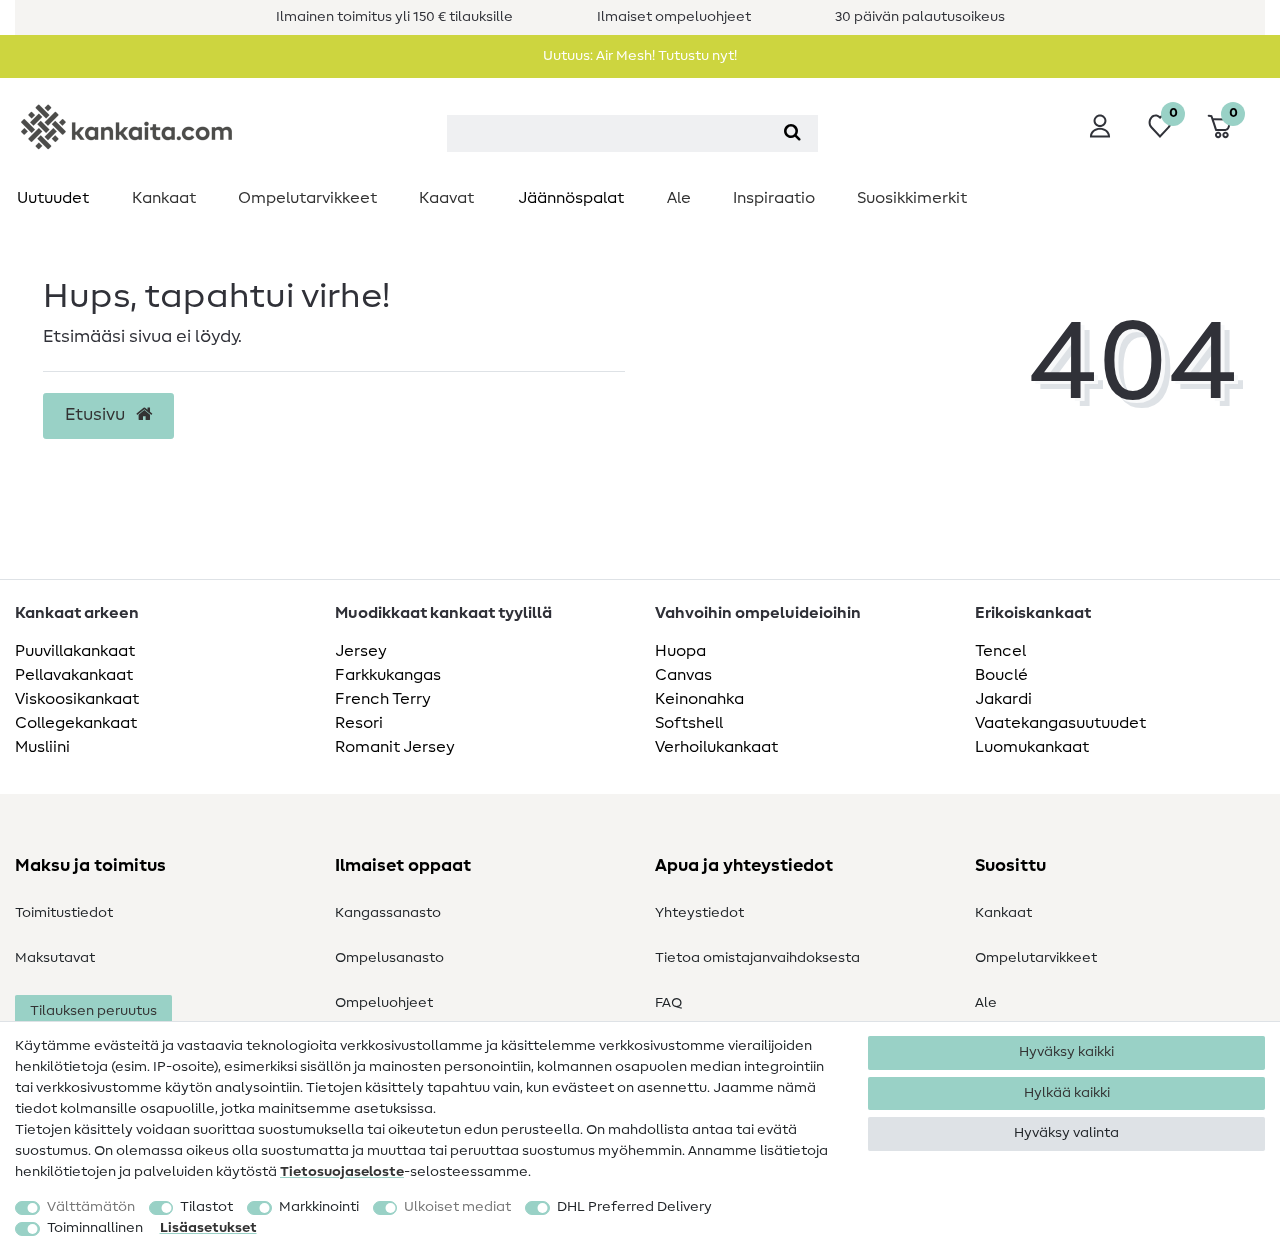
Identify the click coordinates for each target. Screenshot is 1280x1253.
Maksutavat (55, 958)
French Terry (383, 699)
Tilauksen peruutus (93, 1011)
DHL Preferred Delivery (634, 1207)
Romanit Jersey (395, 747)
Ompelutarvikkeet (307, 198)
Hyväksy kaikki (1066, 1052)
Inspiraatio (774, 198)
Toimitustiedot (64, 913)
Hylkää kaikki (1067, 1093)
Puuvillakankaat (75, 651)
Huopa (680, 651)
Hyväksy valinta (1066, 1133)
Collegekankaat (76, 723)
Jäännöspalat (571, 198)
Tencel (1000, 651)
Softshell (689, 723)
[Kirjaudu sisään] (1100, 126)
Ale (679, 198)
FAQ (668, 1003)
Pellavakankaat (74, 675)
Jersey (361, 651)
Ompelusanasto (389, 958)
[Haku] (792, 133)
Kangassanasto (388, 913)
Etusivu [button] (97, 415)
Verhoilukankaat (716, 747)
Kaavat (446, 198)
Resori (359, 723)
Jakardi (1003, 699)
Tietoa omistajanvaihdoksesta (757, 958)
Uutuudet (53, 198)
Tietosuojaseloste (342, 1172)
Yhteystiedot (699, 913)
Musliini (42, 747)
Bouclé (1001, 675)
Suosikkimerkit (912, 198)
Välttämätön (91, 1207)
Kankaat (164, 198)
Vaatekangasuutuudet (1060, 723)
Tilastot (206, 1207)
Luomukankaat (1032, 747)
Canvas (683, 675)
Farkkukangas (388, 675)
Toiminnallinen (95, 1228)
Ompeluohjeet (384, 1003)
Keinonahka (699, 699)
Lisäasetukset (208, 1228)
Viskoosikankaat (77, 699)
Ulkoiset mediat (457, 1207)
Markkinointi (319, 1207)
